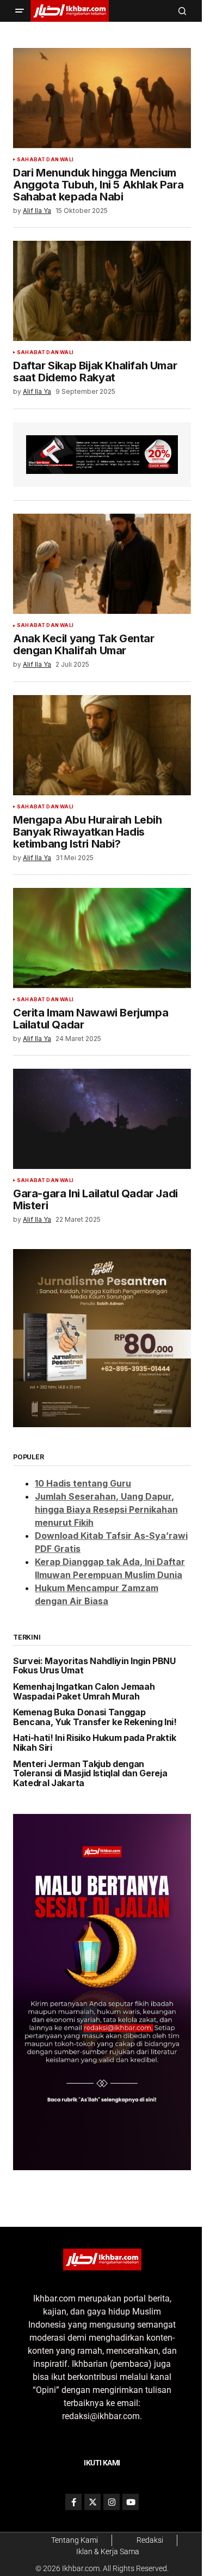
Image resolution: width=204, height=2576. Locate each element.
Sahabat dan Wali (45, 160)
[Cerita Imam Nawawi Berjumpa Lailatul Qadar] (102, 938)
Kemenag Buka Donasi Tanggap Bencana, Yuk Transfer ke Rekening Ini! (95, 1717)
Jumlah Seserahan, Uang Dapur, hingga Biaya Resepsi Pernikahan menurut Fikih (106, 1509)
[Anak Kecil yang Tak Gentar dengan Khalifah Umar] (102, 564)
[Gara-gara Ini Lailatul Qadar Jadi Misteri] (102, 1119)
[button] (20, 11)
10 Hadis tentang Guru (83, 1483)
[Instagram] (112, 2502)
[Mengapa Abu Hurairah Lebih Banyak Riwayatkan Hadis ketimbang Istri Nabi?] (102, 745)
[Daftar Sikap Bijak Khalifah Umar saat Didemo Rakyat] (102, 291)
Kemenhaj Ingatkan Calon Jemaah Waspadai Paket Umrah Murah (84, 1692)
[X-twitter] (92, 2502)
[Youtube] (131, 2502)
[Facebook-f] (73, 2502)
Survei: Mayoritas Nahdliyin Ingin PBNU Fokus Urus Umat (94, 1666)
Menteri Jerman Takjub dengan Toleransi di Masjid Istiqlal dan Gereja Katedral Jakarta (90, 1774)
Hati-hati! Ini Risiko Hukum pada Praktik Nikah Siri (94, 1743)
